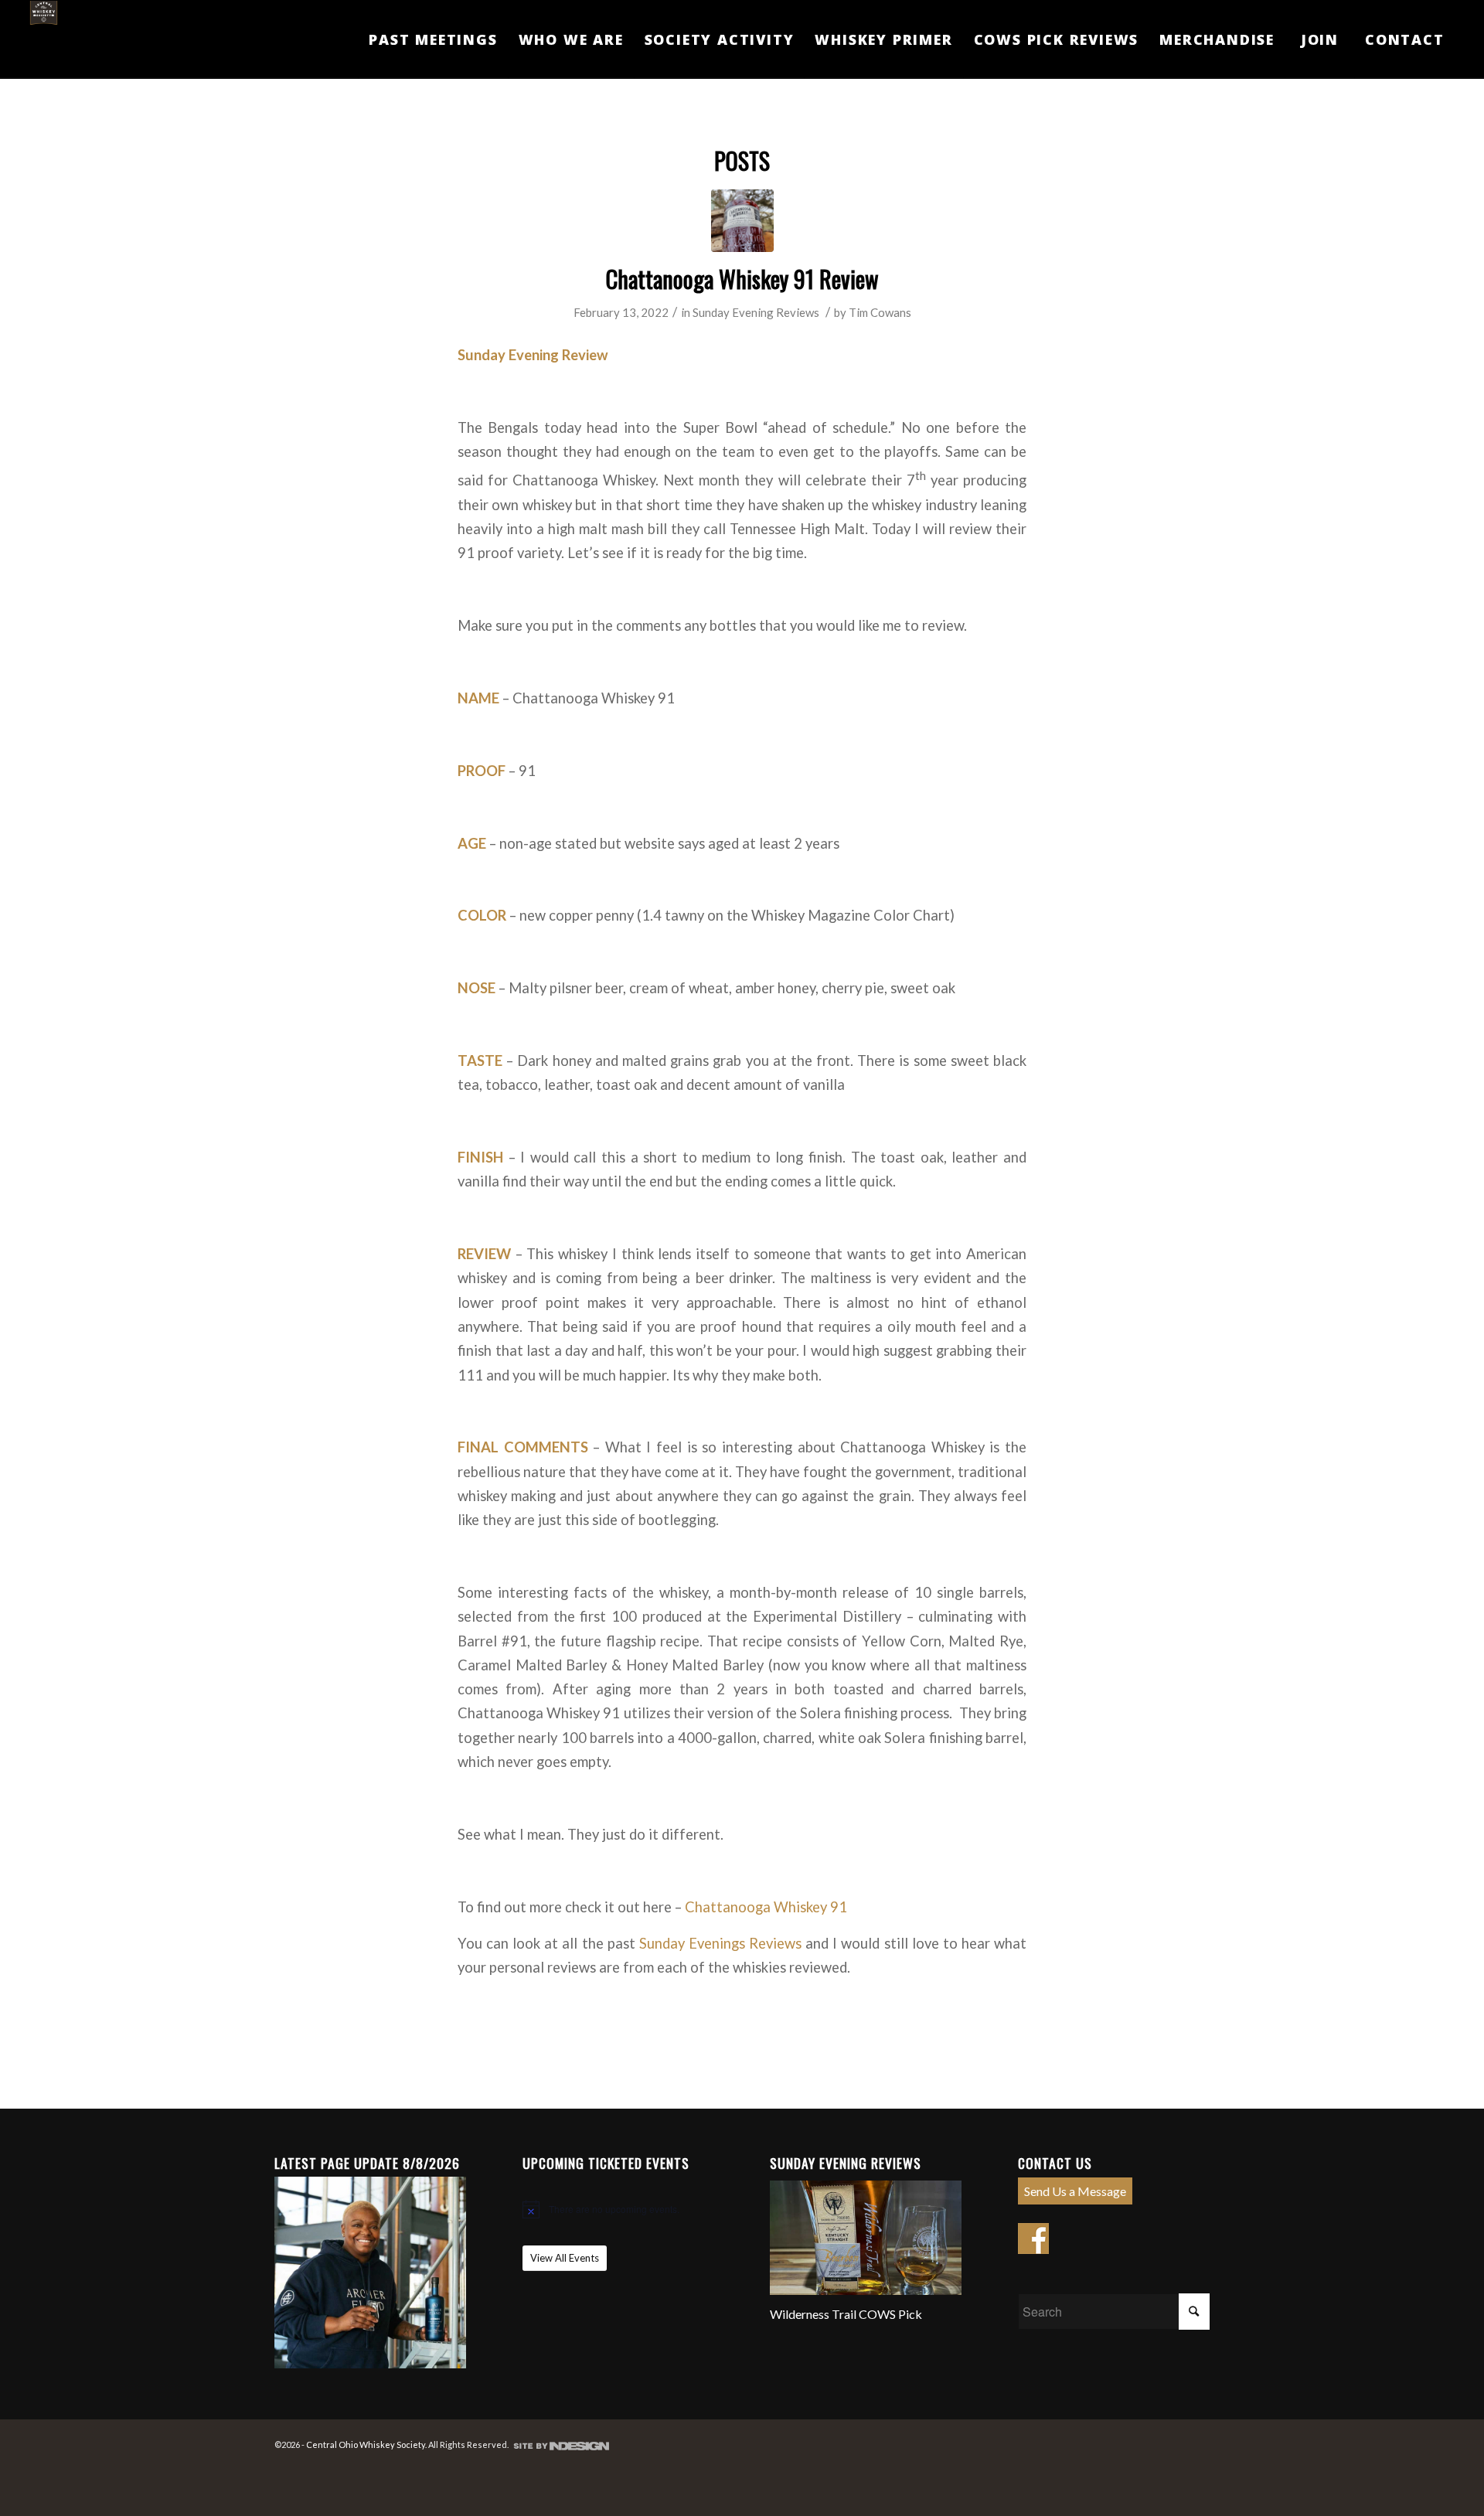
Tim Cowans (880, 312)
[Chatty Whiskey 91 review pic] (742, 221)
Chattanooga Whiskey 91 (766, 1907)
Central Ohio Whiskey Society (366, 2445)
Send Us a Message (1075, 2191)
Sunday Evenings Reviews (720, 1943)
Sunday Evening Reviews (756, 312)
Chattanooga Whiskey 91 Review (742, 279)
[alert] (618, 2209)
